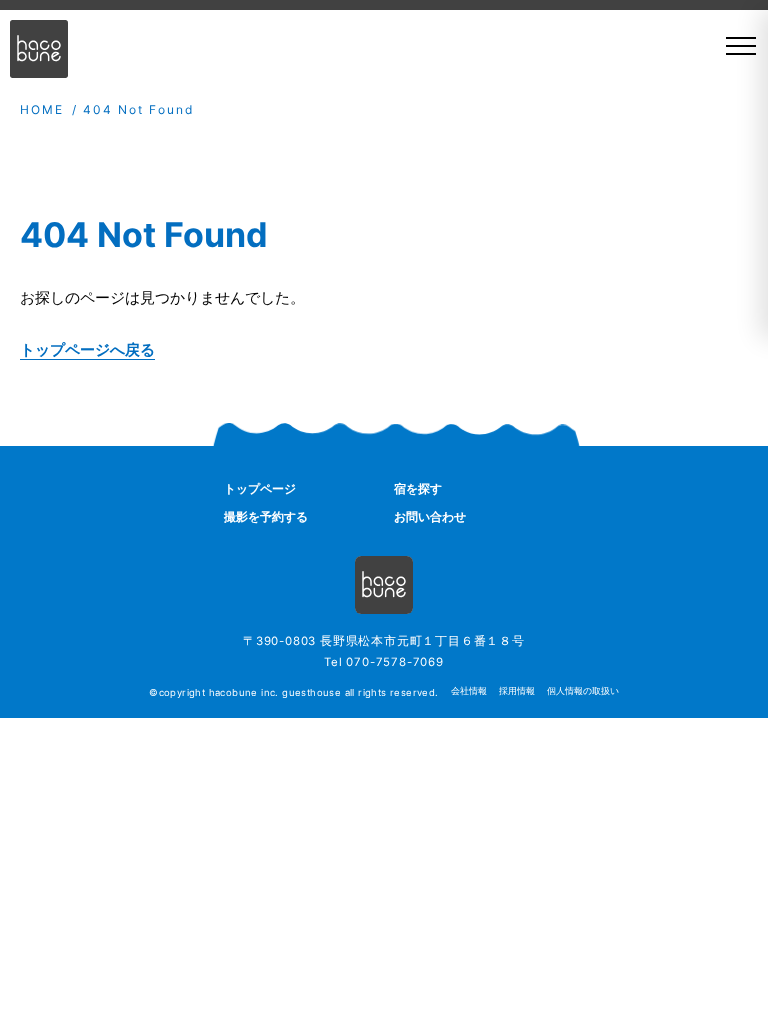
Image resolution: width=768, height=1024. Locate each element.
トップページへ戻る (87, 349)
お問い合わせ (430, 516)
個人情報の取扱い (583, 691)
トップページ (260, 488)
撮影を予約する (266, 516)
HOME (42, 109)
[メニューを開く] (734, 46)
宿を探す (418, 488)
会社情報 (469, 691)
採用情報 (517, 691)
